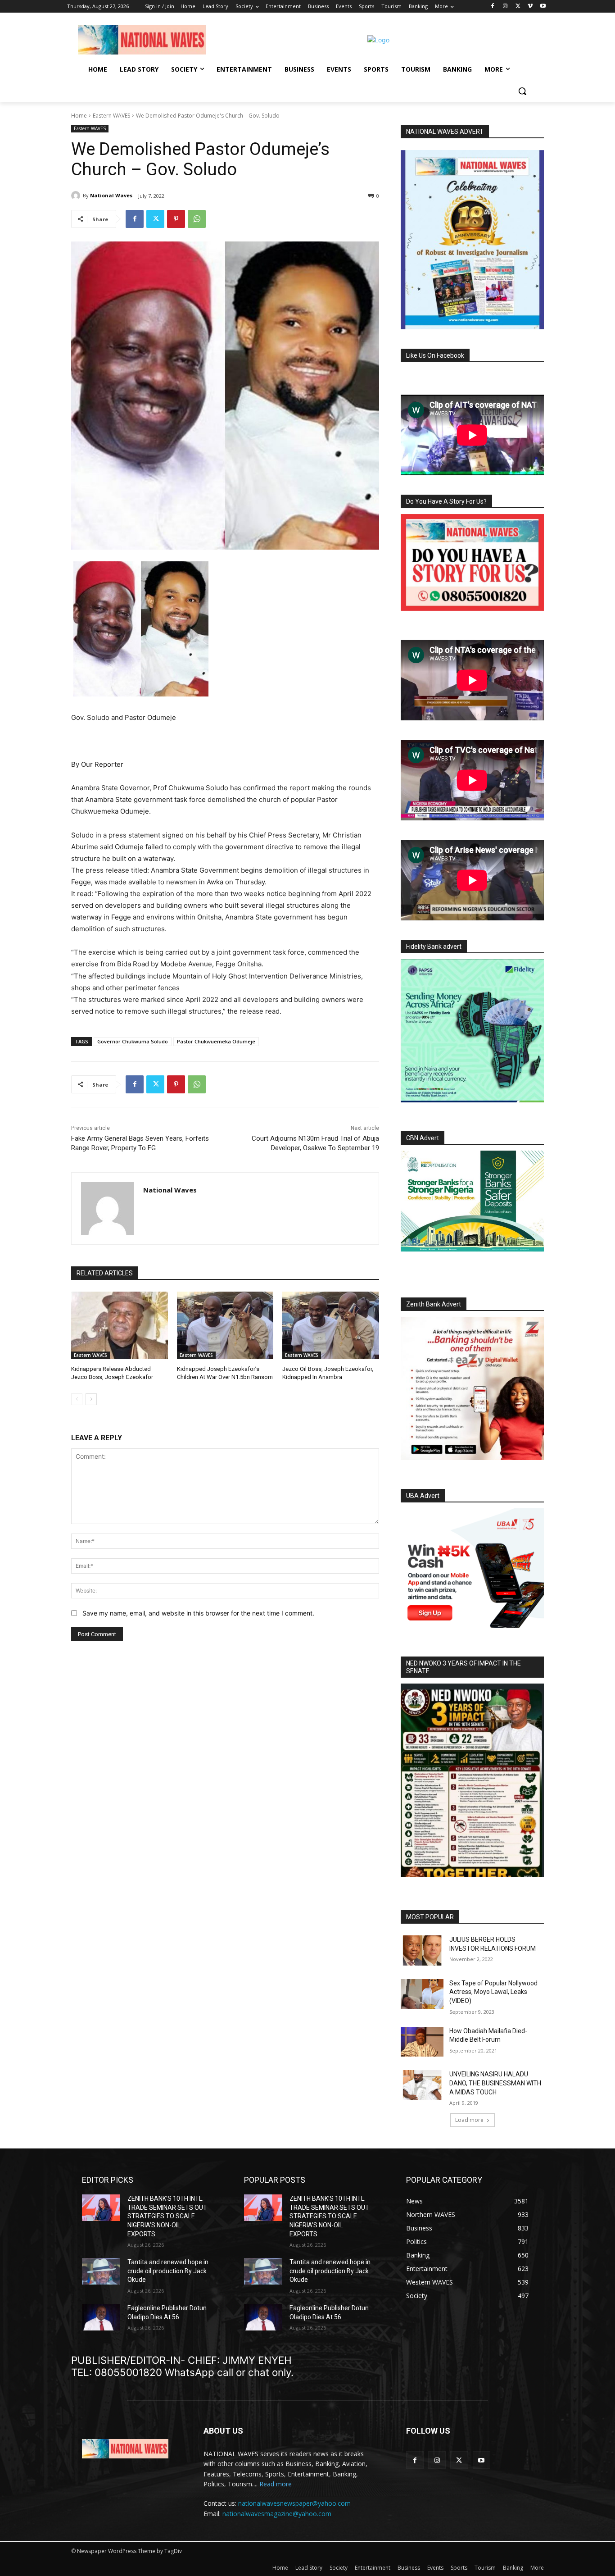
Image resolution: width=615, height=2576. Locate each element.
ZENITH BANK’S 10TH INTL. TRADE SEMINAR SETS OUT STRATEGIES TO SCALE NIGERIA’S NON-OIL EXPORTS (167, 2216)
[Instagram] (505, 7)
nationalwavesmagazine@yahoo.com (277, 2514)
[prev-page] (77, 1399)
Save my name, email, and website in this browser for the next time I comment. (198, 1613)
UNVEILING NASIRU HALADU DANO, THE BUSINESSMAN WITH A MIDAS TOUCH (495, 2083)
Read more (276, 2484)
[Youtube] (543, 7)
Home (79, 116)
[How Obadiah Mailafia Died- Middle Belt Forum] (422, 2042)
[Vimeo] (530, 7)
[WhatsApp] (197, 219)
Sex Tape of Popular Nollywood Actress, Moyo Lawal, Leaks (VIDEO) (493, 1992)
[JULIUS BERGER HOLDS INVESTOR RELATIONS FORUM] (422, 1950)
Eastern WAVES (111, 116)
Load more (469, 2120)
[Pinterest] (176, 219)
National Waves (111, 195)
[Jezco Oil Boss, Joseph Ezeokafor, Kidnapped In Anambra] (331, 1325)
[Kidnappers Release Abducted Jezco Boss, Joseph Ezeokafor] (120, 1325)
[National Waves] (77, 196)
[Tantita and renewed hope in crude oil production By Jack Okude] (101, 2271)
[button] (522, 91)
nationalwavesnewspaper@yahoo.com (294, 2503)
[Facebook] (493, 7)
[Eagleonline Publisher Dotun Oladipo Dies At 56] (101, 2317)
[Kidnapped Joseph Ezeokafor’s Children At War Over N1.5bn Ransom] (225, 1325)
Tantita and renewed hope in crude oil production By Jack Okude (168, 2271)
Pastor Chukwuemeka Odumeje (216, 1041)
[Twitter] (518, 7)
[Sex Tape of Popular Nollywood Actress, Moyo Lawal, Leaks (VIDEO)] (422, 1994)
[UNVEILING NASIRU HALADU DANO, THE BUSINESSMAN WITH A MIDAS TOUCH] (422, 2085)
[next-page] (91, 1399)
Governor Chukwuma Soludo (133, 1041)
